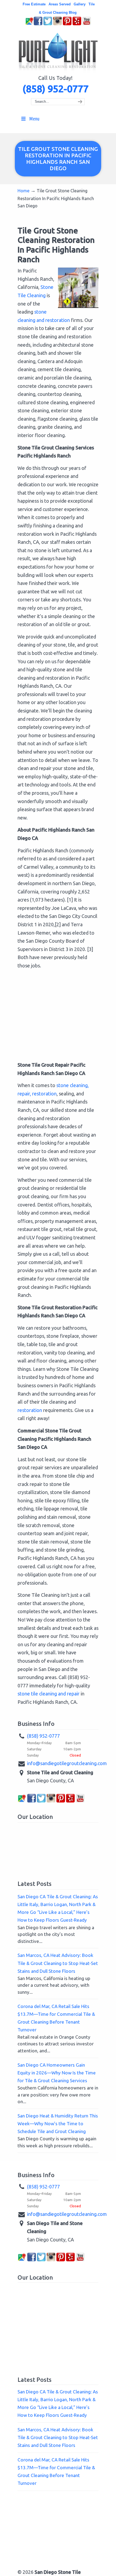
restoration (30, 1410)
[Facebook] (38, 24)
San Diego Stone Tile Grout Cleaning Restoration (58, 52)
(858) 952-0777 (55, 89)
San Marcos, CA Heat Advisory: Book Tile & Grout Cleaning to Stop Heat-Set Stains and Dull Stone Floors (58, 1963)
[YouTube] (87, 24)
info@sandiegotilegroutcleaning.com (67, 1763)
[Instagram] (57, 24)
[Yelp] (77, 24)
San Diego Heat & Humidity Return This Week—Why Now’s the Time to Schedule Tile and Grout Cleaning (58, 2123)
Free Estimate (34, 4)
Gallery (80, 4)
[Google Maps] (29, 24)
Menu (34, 119)
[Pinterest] (67, 24)
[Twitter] (48, 24)
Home (23, 191)
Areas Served (60, 4)
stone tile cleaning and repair (49, 1694)
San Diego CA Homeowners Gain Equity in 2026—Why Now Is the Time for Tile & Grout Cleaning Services (57, 2073)
